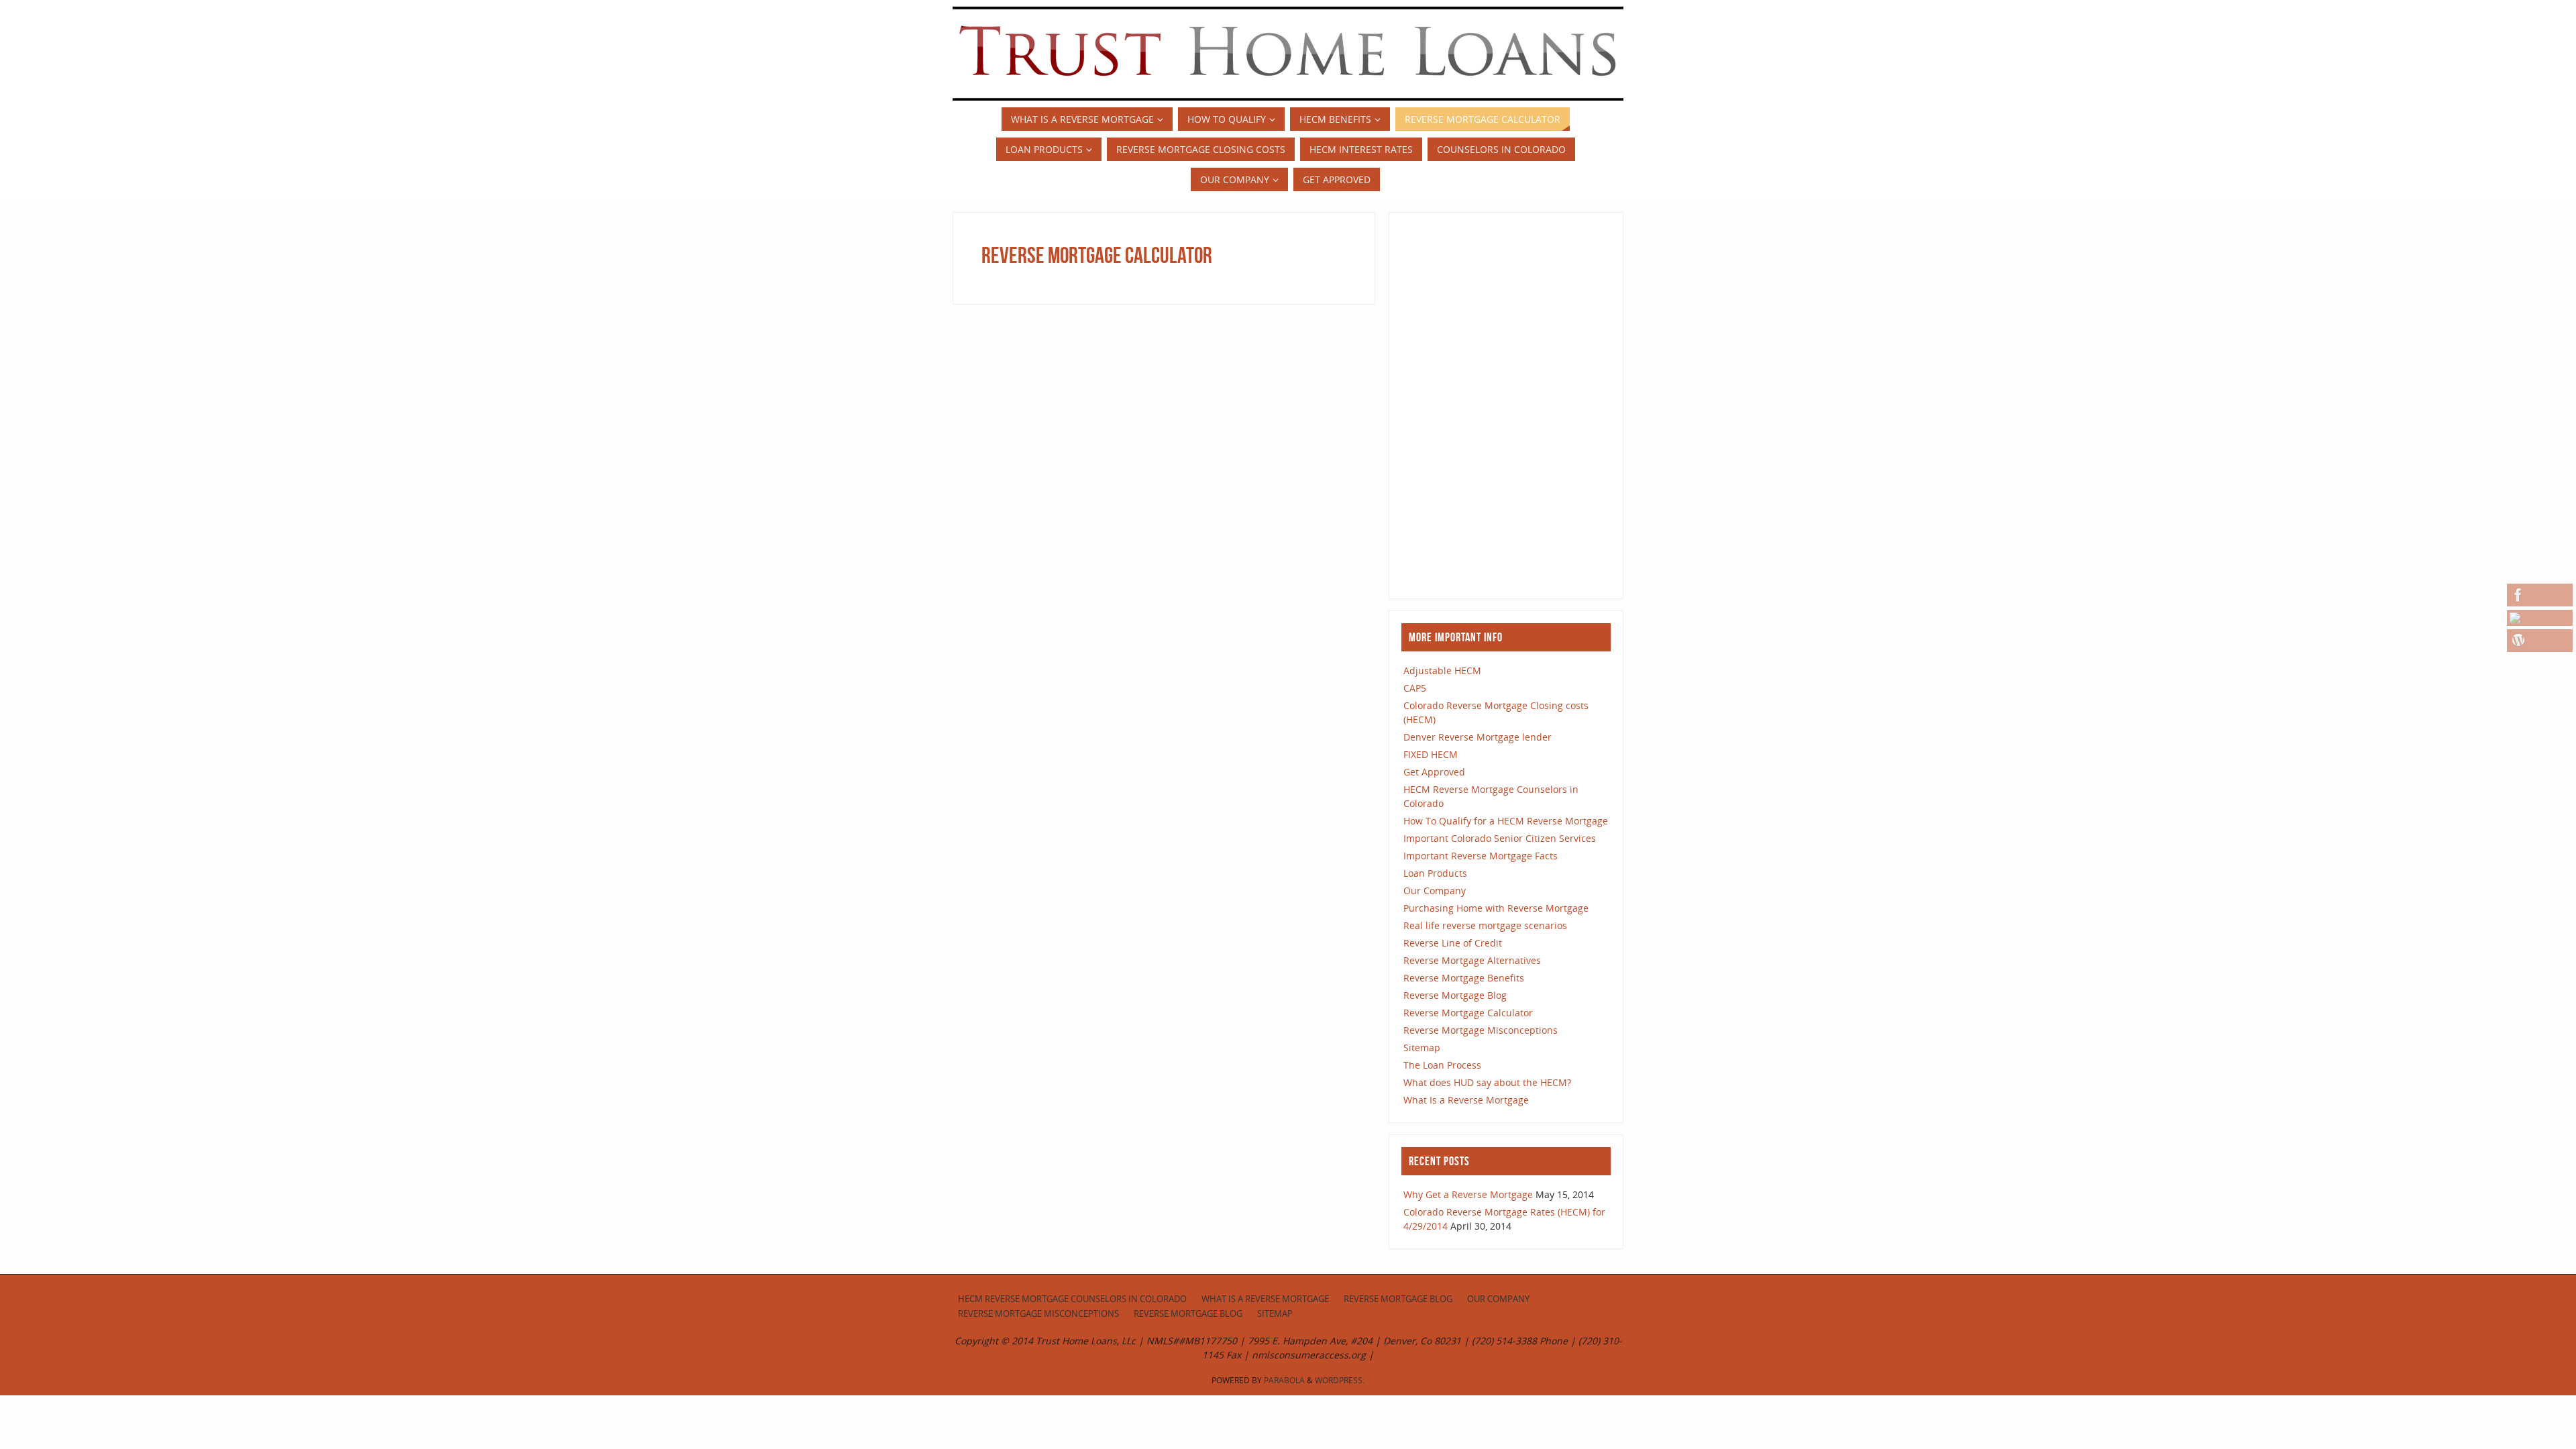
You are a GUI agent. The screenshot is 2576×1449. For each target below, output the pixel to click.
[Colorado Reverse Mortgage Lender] (2540, 618)
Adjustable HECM (1442, 670)
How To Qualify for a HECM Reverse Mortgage (1506, 821)
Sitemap (1422, 1048)
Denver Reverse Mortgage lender (1478, 737)
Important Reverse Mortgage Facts (1481, 856)
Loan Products (1435, 873)
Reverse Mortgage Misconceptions (1481, 1030)
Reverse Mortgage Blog (1455, 995)
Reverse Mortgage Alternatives (1472, 960)
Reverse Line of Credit (1453, 943)
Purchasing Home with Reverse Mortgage (1496, 908)
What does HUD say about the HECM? (1487, 1082)
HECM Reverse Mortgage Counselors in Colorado (1072, 1299)
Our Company (1435, 891)
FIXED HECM (1431, 754)
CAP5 (1415, 688)
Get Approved (1434, 772)
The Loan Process (1442, 1065)
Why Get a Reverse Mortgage (1468, 1194)
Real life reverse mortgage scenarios (1485, 925)
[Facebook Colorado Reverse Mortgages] (2540, 595)
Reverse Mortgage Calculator (1468, 1013)
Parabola (1284, 1380)
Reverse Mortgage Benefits (1464, 978)
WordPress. (1340, 1380)
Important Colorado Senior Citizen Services (1500, 838)
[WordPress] (2540, 641)
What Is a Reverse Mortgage (1466, 1100)
